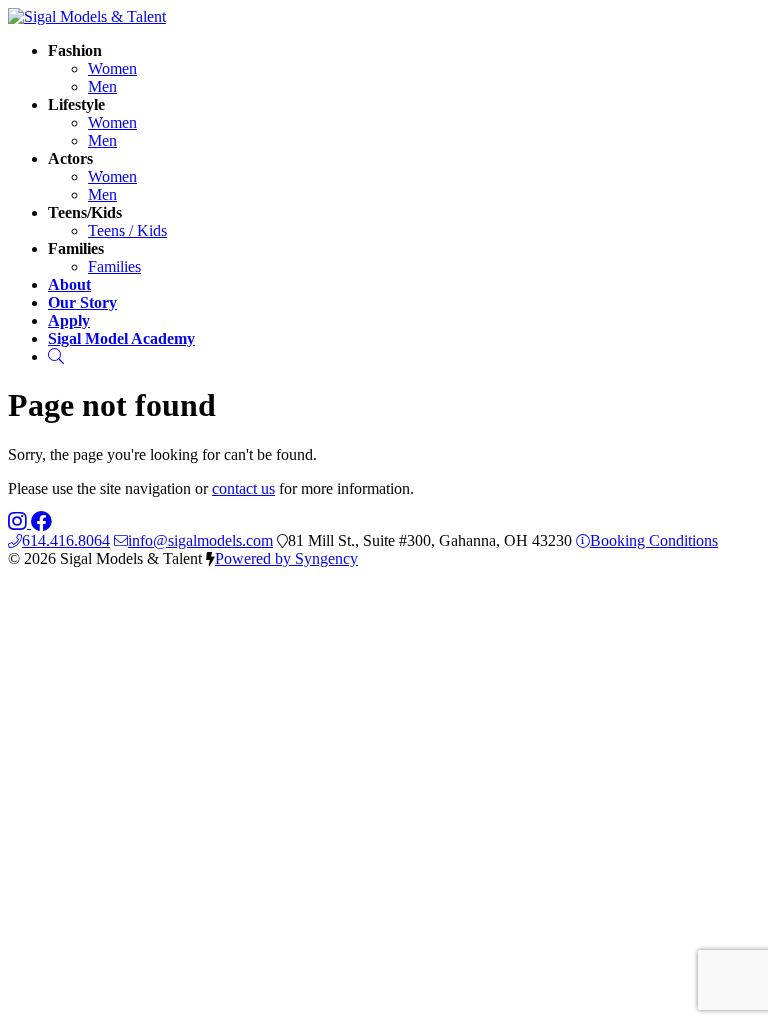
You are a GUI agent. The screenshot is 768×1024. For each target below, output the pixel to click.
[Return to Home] (87, 16)
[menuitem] (112, 68)
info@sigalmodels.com (200, 540)
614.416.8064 (66, 540)
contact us (243, 488)
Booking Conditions (654, 540)
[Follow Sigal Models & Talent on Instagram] (19, 522)
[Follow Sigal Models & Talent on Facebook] (41, 522)
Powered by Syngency (286, 558)
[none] (75, 50)
